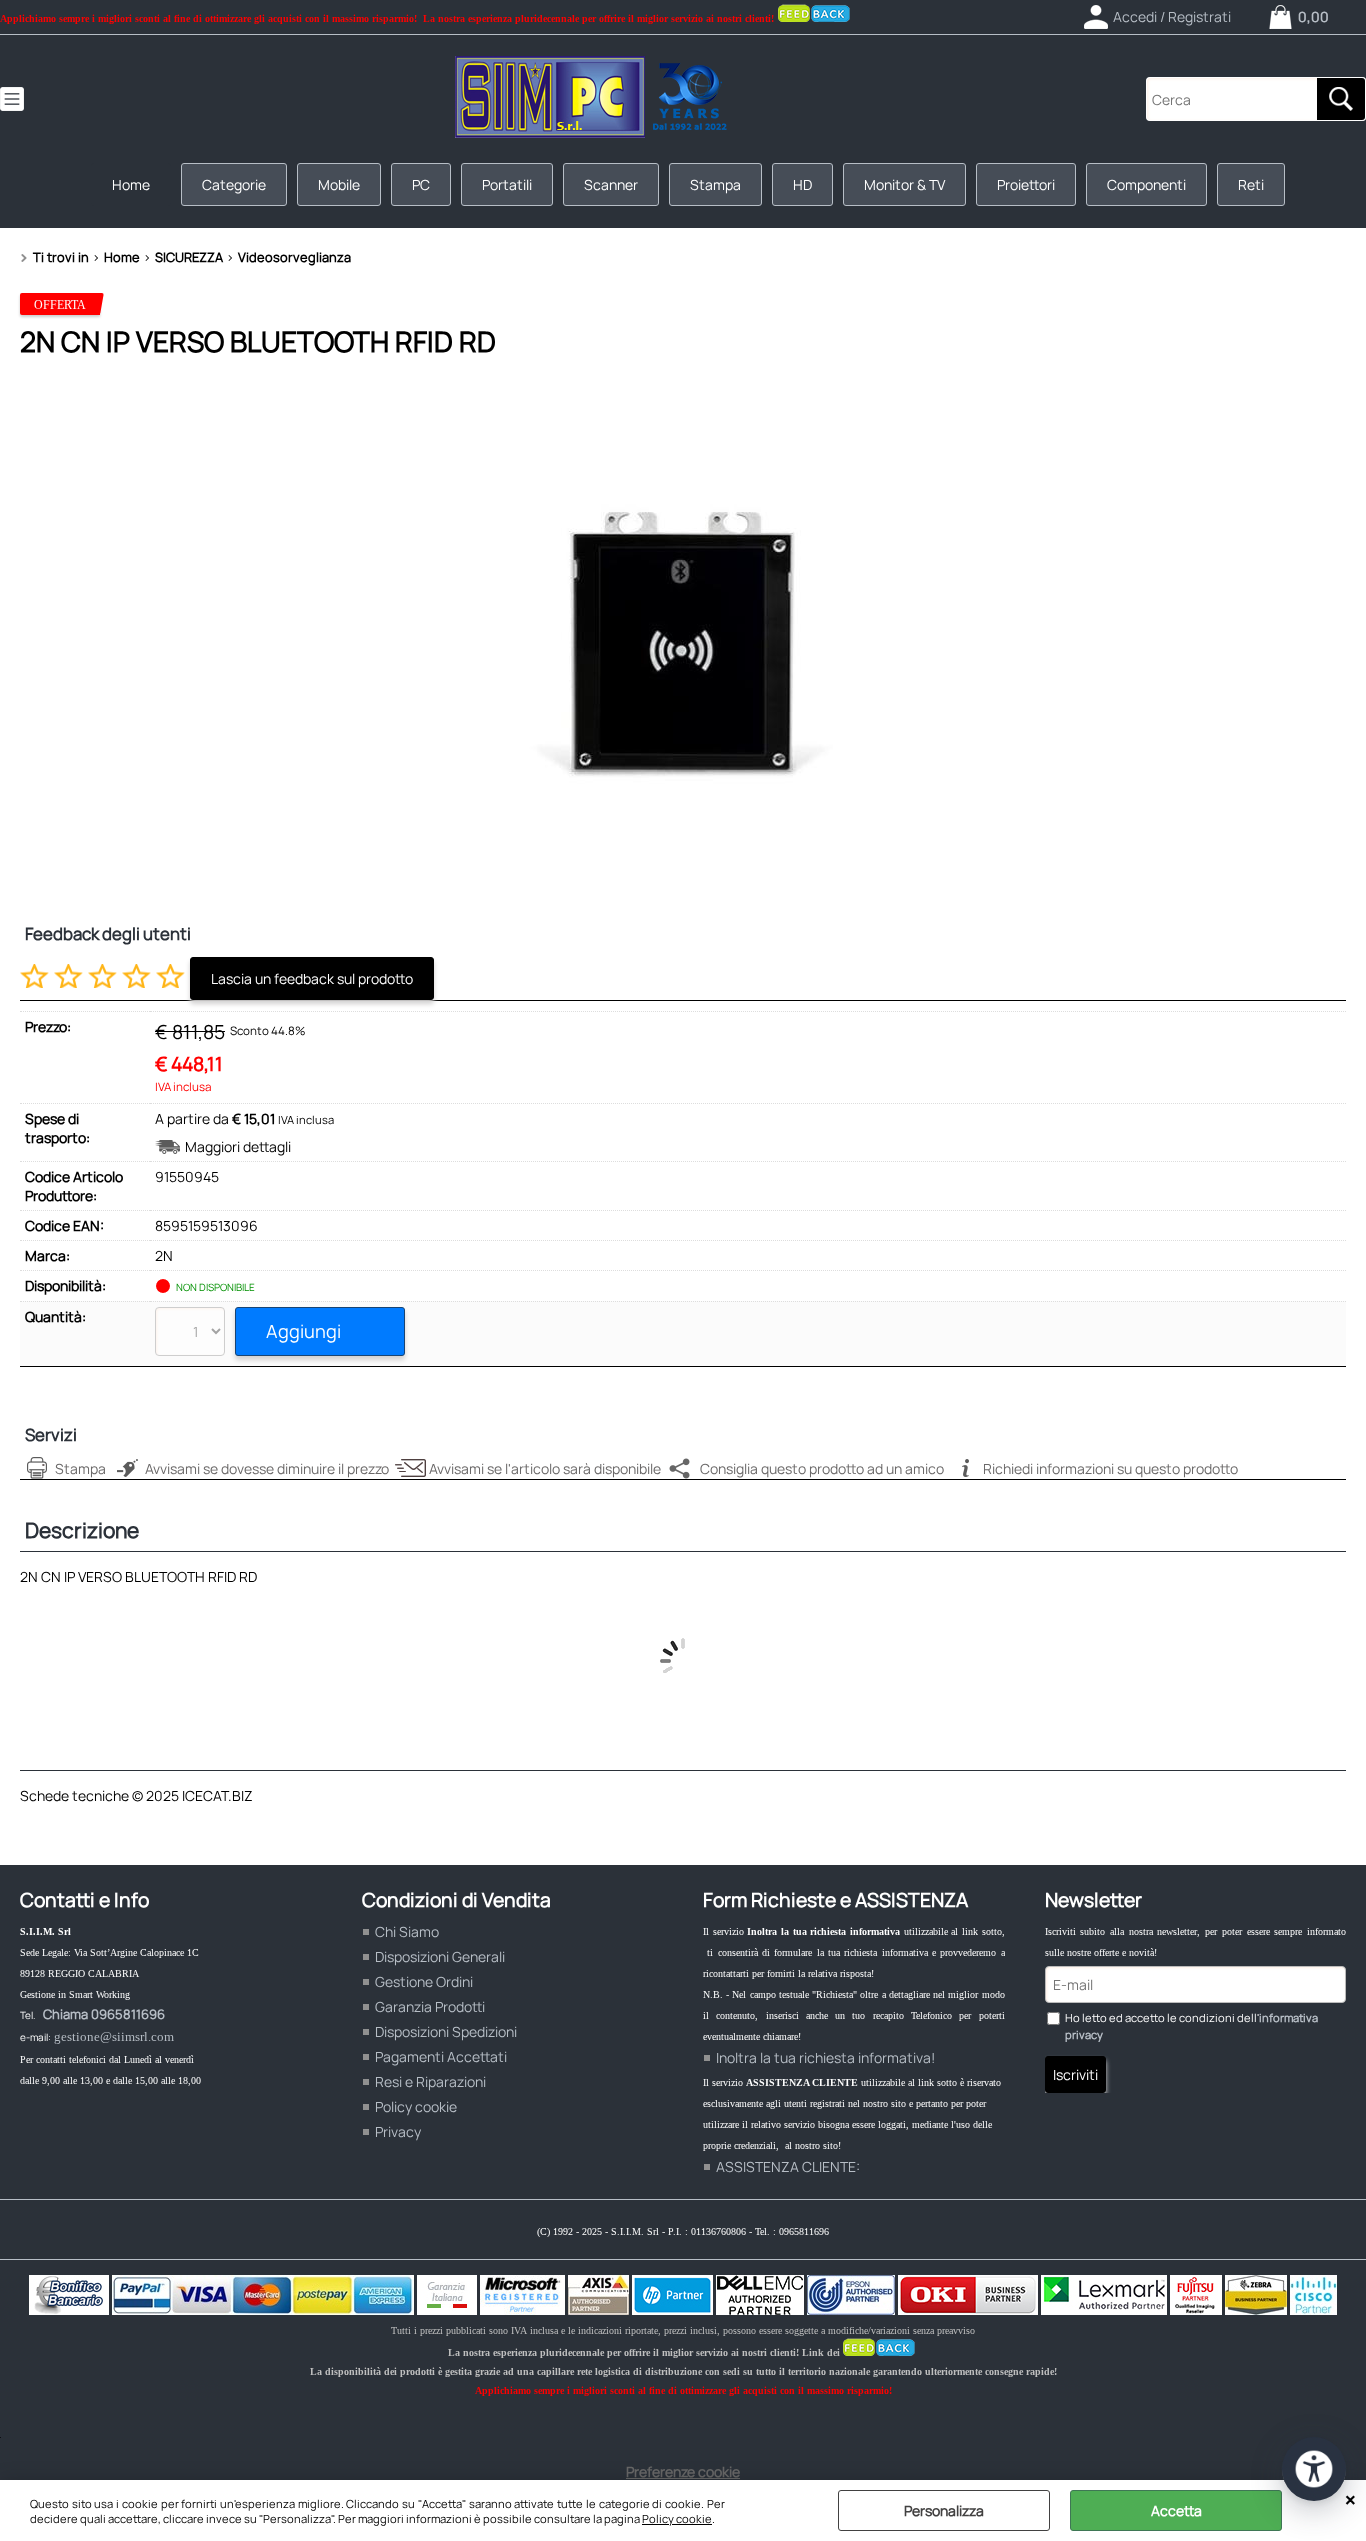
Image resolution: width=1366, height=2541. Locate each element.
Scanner (611, 184)
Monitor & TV (904, 184)
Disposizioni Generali (440, 1956)
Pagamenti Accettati (441, 2056)
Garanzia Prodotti (430, 2006)
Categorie (234, 184)
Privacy (398, 2131)
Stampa (715, 184)
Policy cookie (677, 2518)
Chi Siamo (407, 1931)
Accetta (1176, 2510)
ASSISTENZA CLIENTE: (788, 2166)
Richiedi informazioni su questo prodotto (1110, 1468)
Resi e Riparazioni (430, 2081)
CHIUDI (1350, 2500)
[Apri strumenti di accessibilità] (1314, 2469)
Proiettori (1026, 184)
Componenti (1146, 184)
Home (131, 184)
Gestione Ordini (424, 1981)
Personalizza (944, 2510)
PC (421, 184)
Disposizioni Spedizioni (446, 2031)
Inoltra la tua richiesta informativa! (825, 2057)
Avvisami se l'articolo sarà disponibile (545, 1468)
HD (802, 184)
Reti (1251, 184)
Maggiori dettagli (238, 1146)
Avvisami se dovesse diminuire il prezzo (267, 1468)
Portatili (507, 184)
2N (164, 1255)
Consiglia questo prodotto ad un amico (822, 1468)
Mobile (339, 184)
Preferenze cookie (683, 2471)
